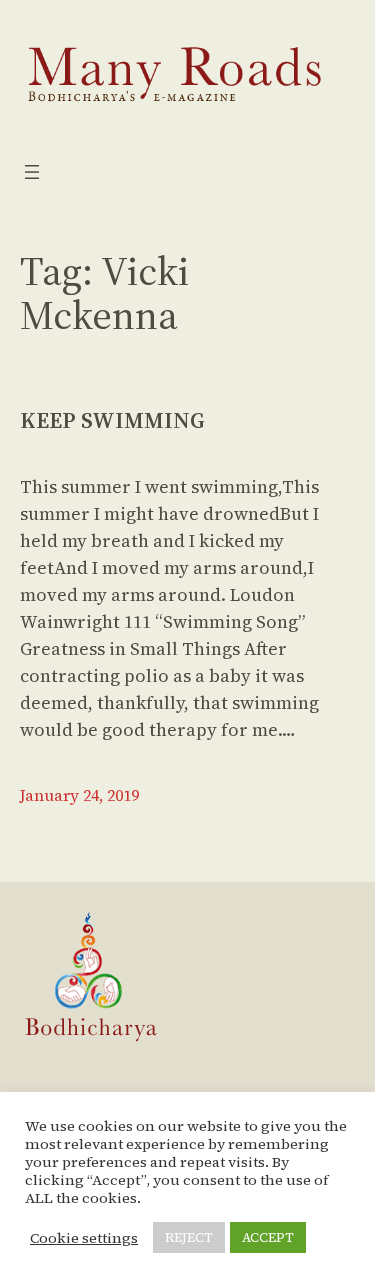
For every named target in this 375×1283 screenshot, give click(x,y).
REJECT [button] (189, 1237)
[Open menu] (32, 172)
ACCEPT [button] (268, 1237)
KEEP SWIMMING (112, 420)
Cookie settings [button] (84, 1238)
